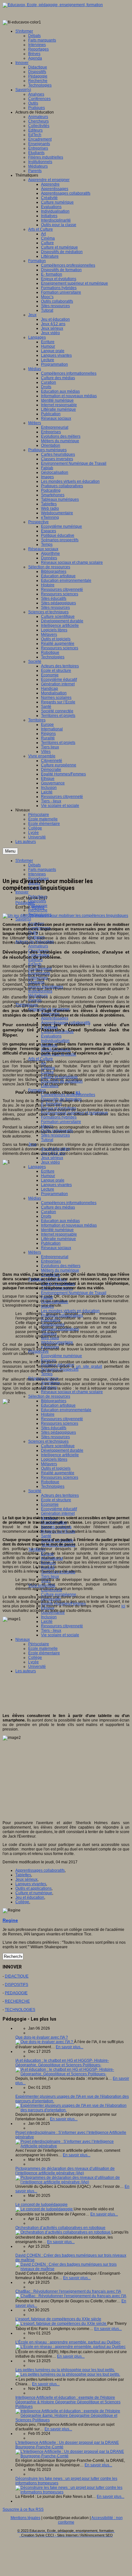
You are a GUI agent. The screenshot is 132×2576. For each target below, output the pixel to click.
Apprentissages (55, 1018)
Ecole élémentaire (44, 1653)
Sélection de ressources (49, 1396)
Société (35, 1491)
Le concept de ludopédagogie (41, 2205)
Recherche (38, 910)
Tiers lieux (50, 1576)
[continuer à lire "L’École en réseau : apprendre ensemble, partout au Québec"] (70, 2347)
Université (37, 1667)
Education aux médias (60, 1221)
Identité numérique (57, 1230)
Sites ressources (55, 1135)
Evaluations (51, 1036)
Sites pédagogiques (58, 1432)
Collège (35, 1658)
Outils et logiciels (56, 1468)
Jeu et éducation (30, 1897)
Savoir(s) (23, 919)
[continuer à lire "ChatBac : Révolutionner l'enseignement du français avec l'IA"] (71, 2296)
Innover (22, 892)
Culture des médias (58, 1207)
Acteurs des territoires (60, 1495)
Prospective (38, 1351)
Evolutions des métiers (61, 1266)
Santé (46, 1536)
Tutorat (47, 1140)
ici (123, 1606)
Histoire (48, 1414)
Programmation (54, 1194)
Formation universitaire (61, 1122)
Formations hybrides (59, 1117)
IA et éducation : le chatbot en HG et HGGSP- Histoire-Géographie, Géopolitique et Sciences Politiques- (62, 2063)
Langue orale (53, 1180)
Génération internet (58, 1513)
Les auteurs (26, 1671)
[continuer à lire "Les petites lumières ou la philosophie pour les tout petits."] (68, 2374)
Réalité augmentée (58, 1473)
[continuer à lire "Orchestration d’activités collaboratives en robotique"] (63, 2232)
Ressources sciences (60, 1423)
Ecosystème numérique (62, 1356)
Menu (10, 851)
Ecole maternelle (43, 1649)
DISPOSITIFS (16, 1985)
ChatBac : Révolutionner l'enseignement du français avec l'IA (68, 2291)
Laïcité (47, 1621)
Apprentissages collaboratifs (40, 1870)
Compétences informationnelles (69, 1203)
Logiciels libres (54, 1459)
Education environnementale (66, 1410)
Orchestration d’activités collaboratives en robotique (60, 2228)
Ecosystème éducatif (59, 1509)
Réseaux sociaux (56, 1248)
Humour (48, 1176)
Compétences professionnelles (68, 1095)
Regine (38, 907)
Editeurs (35, 960)
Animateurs (38, 946)
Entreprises (51, 1261)
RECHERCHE (17, 2001)
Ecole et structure (56, 1500)
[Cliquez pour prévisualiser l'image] (65, 916)
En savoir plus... (70, 2047)
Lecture (48, 1189)
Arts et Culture (41, 1059)
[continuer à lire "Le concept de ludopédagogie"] (45, 2209)
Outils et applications (33, 1888)
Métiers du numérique (60, 1270)
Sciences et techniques (48, 1441)
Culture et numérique (34, 1893)
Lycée (33, 1662)
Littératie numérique (58, 1239)
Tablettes (23, 1875)
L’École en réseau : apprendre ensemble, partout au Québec (68, 2342)
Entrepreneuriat (55, 1257)
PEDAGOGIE (16, 1993)
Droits (46, 1216)
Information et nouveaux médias (69, 1225)
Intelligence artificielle (60, 1455)
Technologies (53, 1486)
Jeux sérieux (52, 1158)
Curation (49, 1212)
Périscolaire (39, 1644)
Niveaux (23, 1640)
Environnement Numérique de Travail (74, 1293)
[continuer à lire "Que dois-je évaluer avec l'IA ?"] (45, 2042)
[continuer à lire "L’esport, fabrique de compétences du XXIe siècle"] (61, 2324)
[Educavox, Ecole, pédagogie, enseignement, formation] (53, 5)
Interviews (37, 874)
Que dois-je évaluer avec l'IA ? (42, 2037)
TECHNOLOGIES (20, 2010)
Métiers (35, 1252)
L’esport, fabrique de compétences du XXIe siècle (58, 2319)
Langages (37, 1167)
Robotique (50, 1482)
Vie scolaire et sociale (60, 1635)
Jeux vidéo (50, 1162)
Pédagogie (25, 903)
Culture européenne (59, 1594)
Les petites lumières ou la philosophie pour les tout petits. (65, 2370)
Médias (35, 1198)
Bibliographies (54, 1401)
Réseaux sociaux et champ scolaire (72, 1392)
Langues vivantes (56, 1185)
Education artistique (58, 1405)
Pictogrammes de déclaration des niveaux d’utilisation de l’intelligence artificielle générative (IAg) (65, 2171)
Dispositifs (37, 901)
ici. (78, 1092)
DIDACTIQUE (17, 1976)
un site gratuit (89, 1366)
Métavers (49, 1464)
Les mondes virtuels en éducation (70, 1311)
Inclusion (49, 1617)
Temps (47, 1374)
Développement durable (62, 1450)
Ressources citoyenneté (62, 1419)
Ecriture (48, 1171)
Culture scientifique (58, 1446)
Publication (51, 1243)
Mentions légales (25, 2518)
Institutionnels (40, 991)
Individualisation (55, 1041)
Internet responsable (59, 1234)
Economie (50, 1504)
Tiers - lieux (51, 1631)
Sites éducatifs (54, 1428)
